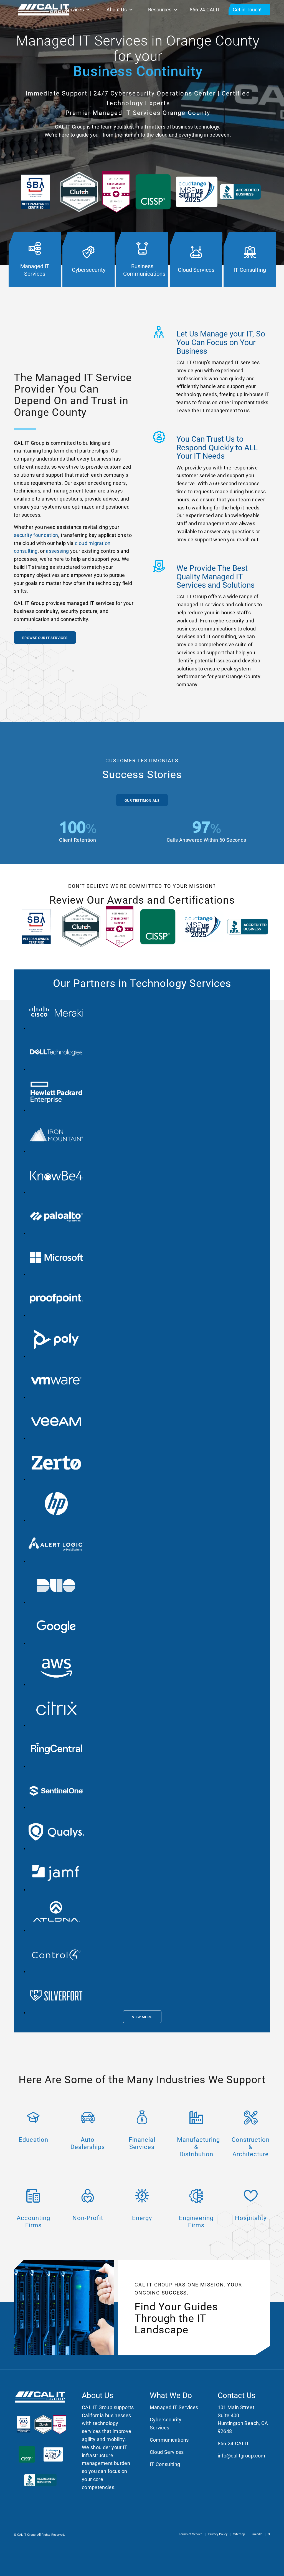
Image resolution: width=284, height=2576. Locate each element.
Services (74, 10)
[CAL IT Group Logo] (44, 10)
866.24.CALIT (205, 10)
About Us (117, 10)
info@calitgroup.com (242, 2456)
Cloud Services (167, 2452)
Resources (160, 10)
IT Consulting (165, 2464)
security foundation (36, 535)
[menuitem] (191, 2534)
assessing (57, 551)
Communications (169, 2440)
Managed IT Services (174, 2407)
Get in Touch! (247, 10)
